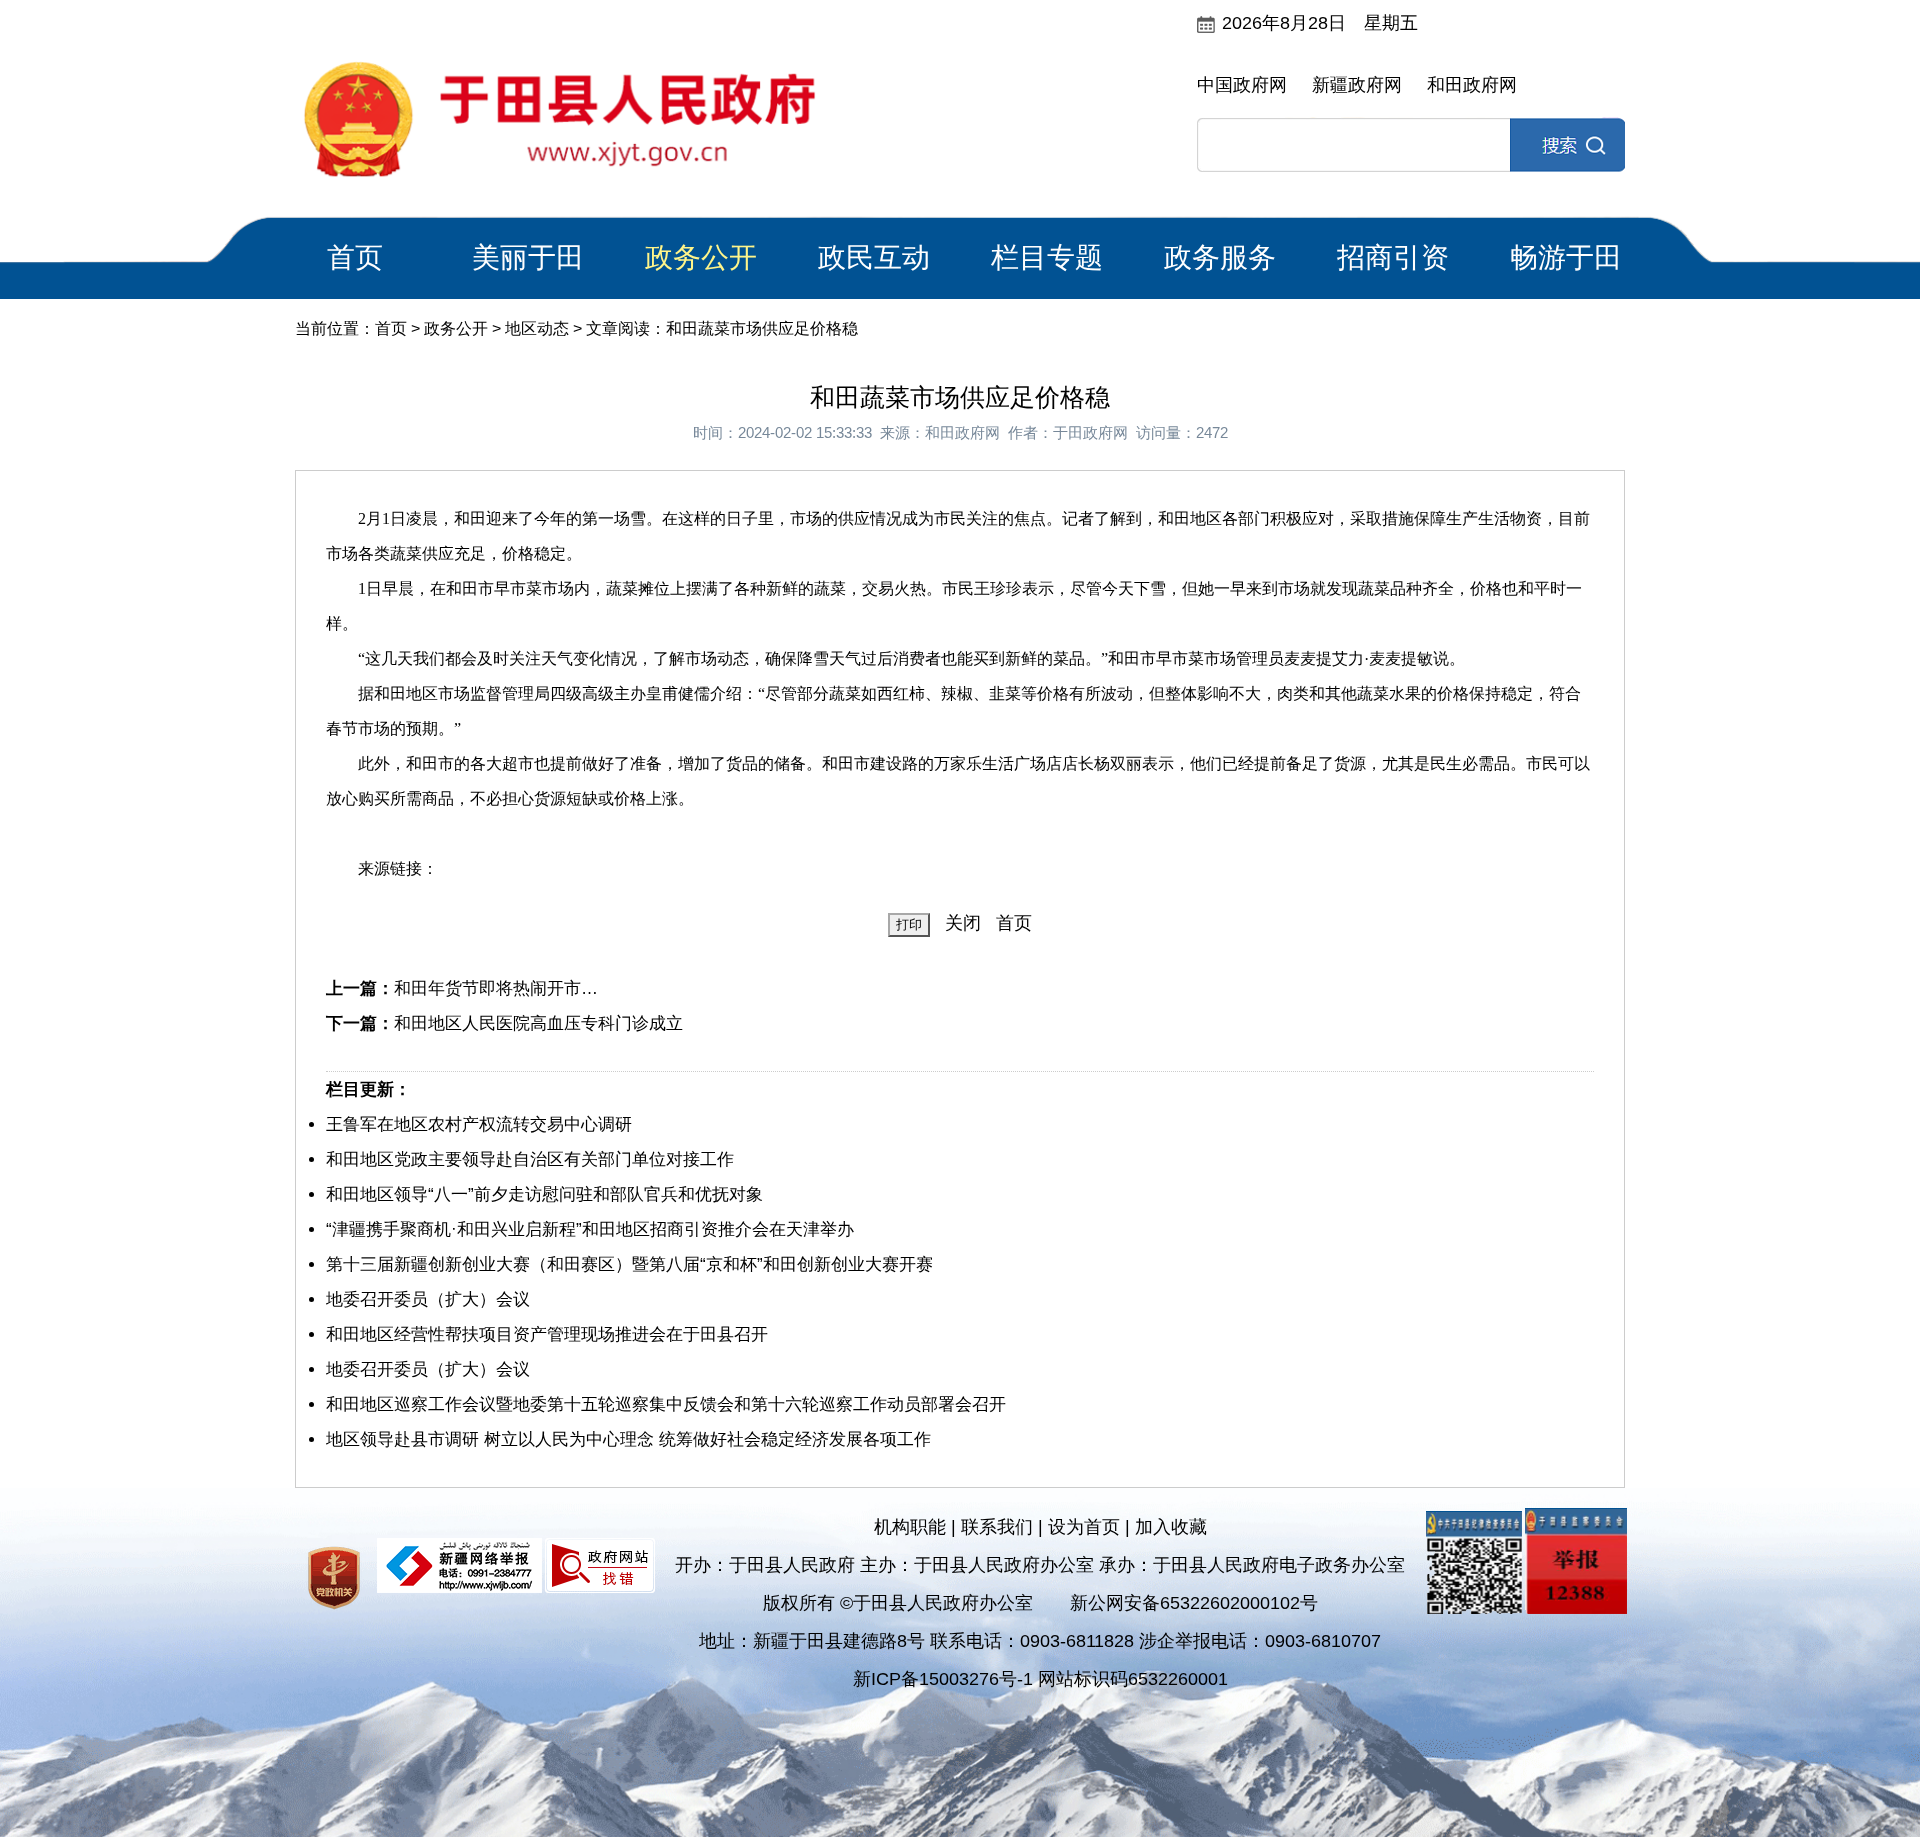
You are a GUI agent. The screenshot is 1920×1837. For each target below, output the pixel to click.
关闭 (963, 923)
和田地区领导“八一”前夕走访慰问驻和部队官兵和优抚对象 (544, 1194)
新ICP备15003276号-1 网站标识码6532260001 (1040, 1679)
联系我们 (997, 1527)
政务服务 (1220, 257)
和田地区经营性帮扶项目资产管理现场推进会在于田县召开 (547, 1334)
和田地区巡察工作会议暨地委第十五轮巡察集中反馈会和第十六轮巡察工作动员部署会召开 (666, 1404)
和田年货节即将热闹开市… (496, 988)
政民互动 (874, 257)
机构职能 (910, 1527)
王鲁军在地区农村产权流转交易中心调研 (479, 1124)
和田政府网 (1472, 85)
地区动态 (537, 328)
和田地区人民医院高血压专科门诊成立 (538, 1023)
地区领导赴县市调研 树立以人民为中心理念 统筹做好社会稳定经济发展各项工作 (628, 1439)
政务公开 (701, 257)
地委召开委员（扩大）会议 (428, 1299)
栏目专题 (1047, 257)
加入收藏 (1171, 1527)
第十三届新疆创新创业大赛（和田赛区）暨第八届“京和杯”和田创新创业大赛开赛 (629, 1264)
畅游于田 (1566, 257)
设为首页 (1084, 1527)
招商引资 (1393, 257)
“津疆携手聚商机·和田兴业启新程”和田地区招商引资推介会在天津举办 (590, 1229)
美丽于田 (528, 257)
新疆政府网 (1357, 85)
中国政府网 (1242, 85)
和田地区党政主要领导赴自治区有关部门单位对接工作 (530, 1159)
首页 (355, 257)
